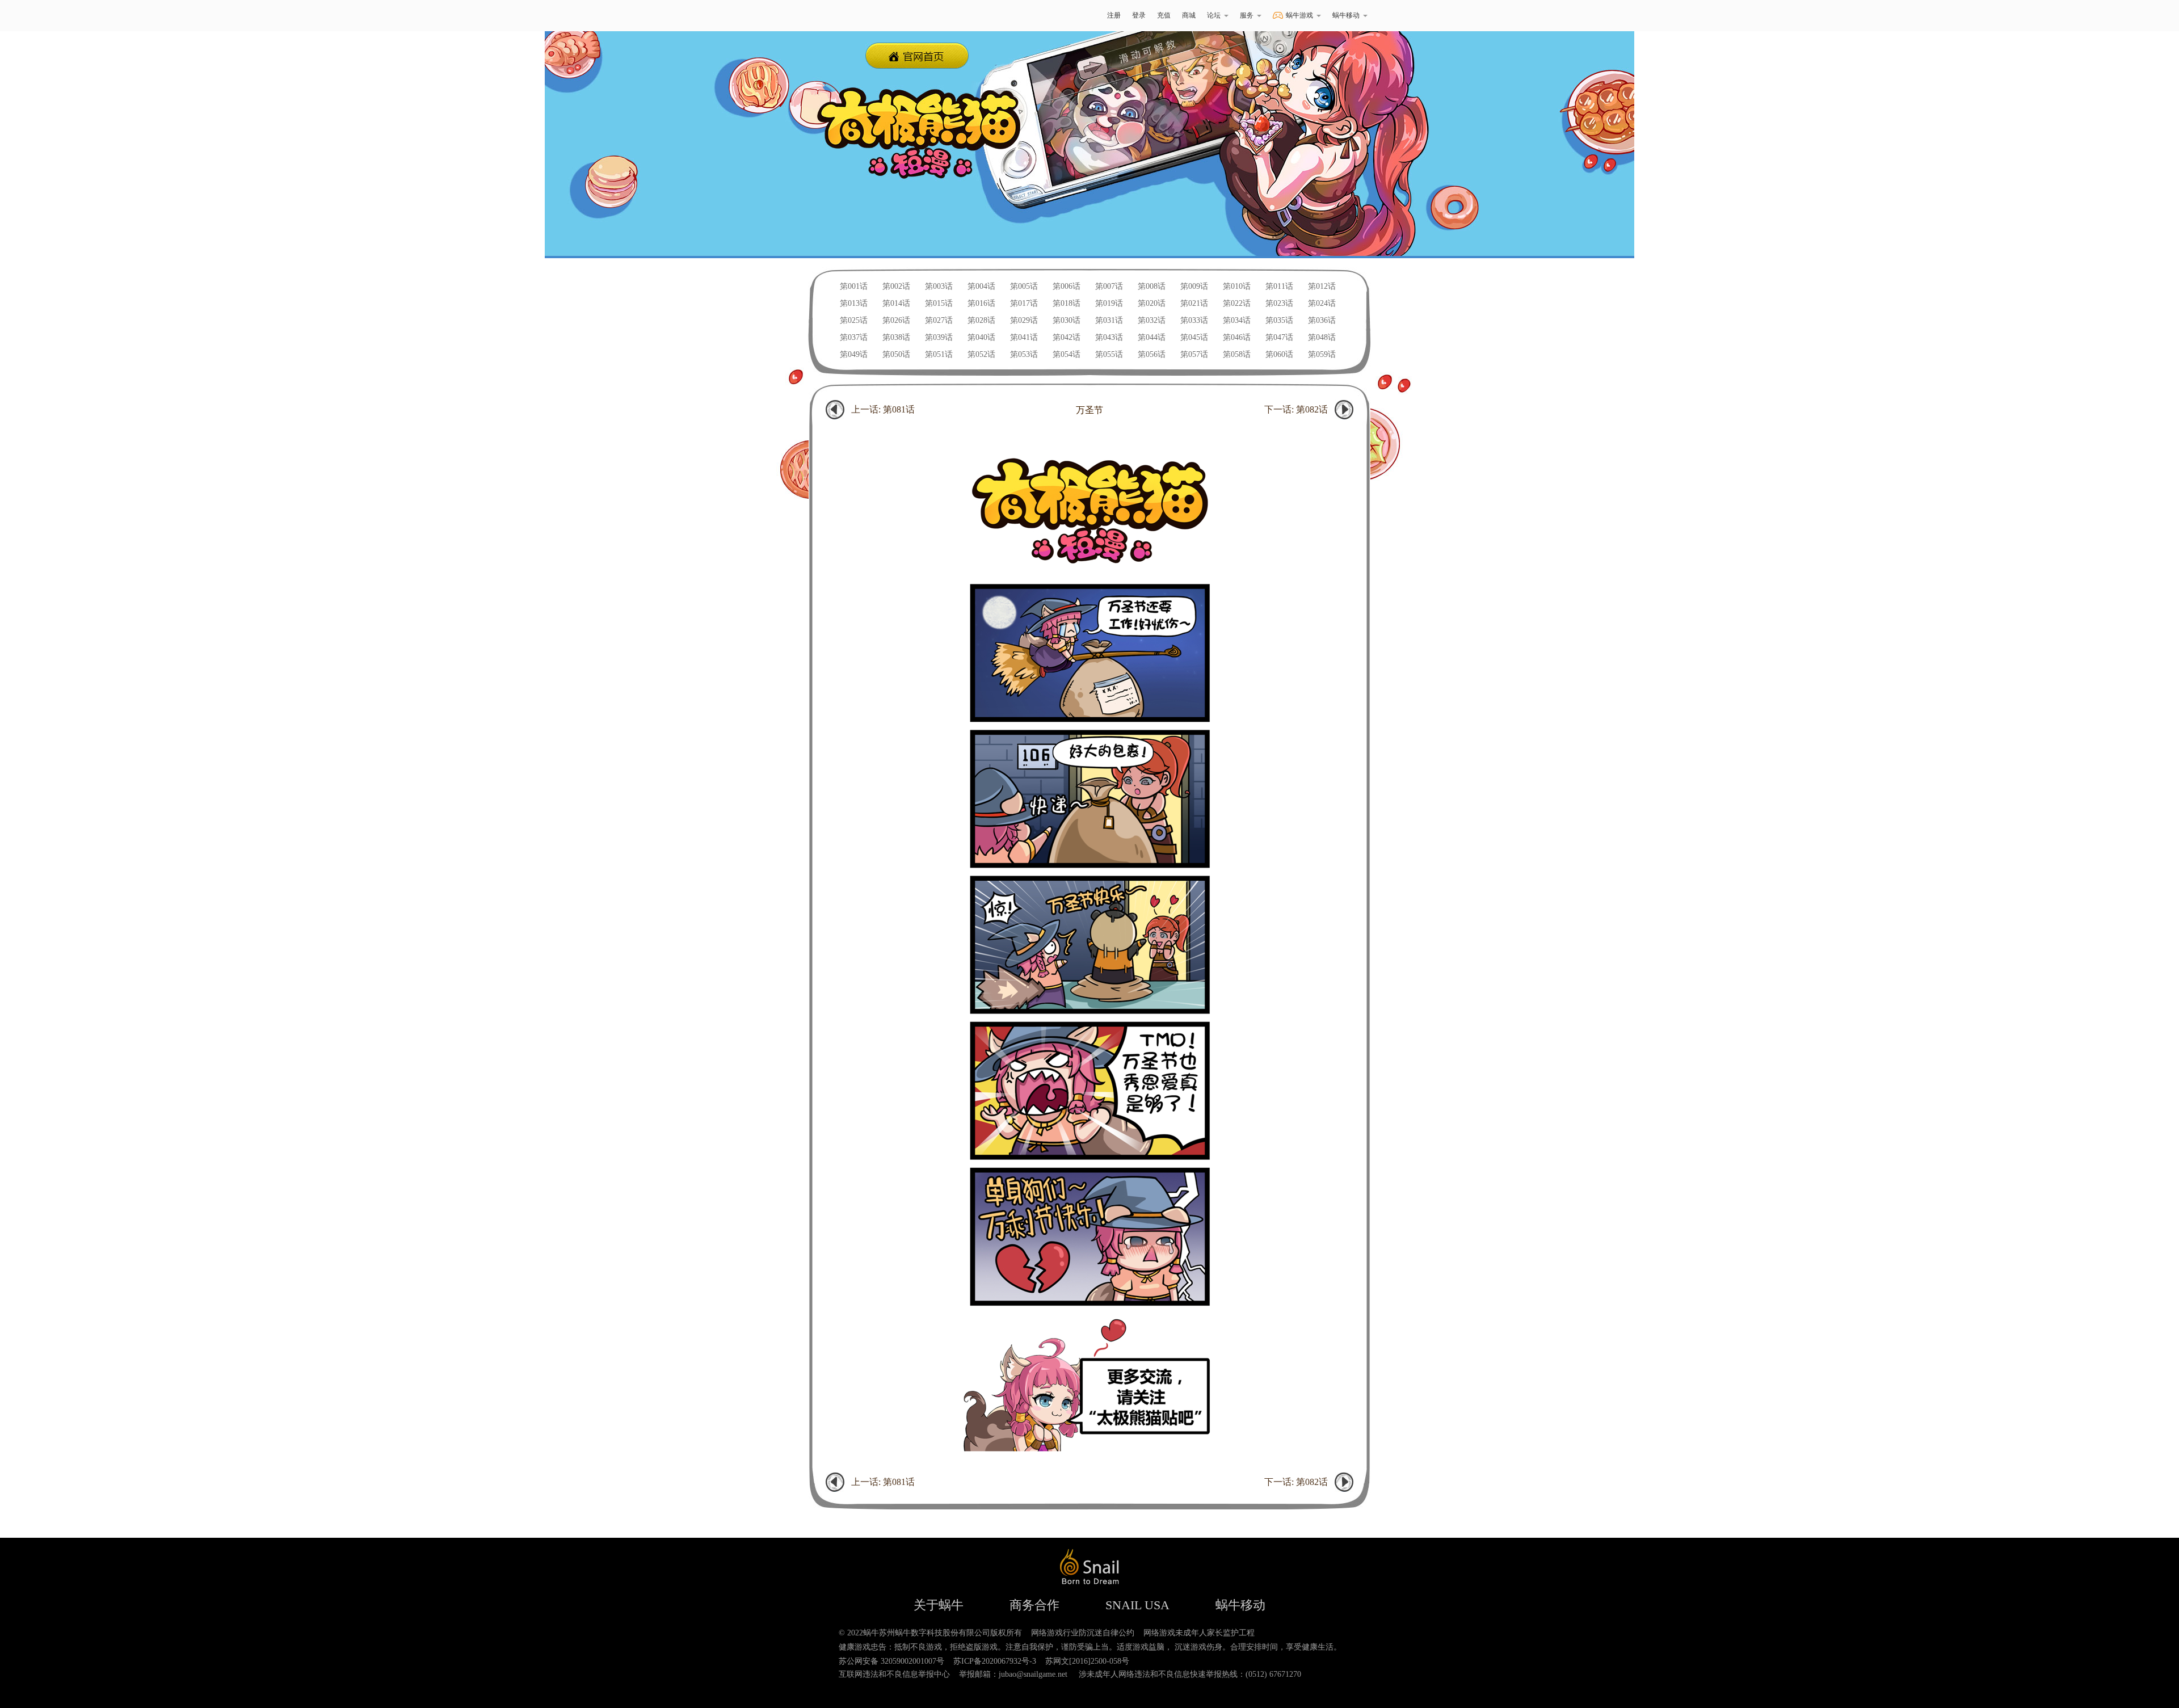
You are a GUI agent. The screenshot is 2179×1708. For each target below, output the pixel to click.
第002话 (896, 286)
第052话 (981, 354)
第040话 (981, 337)
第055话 (1109, 354)
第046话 (1237, 337)
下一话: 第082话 (1296, 409)
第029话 (1024, 320)
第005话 (1024, 286)
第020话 (1152, 303)
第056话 (1152, 354)
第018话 (1067, 303)
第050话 (896, 354)
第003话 (939, 286)
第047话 (1279, 337)
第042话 (1067, 337)
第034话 (1237, 320)
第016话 (981, 303)
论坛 (1214, 15)
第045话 (1194, 337)
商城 (1189, 15)
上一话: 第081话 (883, 409)
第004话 (981, 286)
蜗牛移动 (1346, 15)
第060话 (1279, 354)
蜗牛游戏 (837, 16)
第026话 (896, 320)
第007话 (1109, 286)
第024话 (1322, 303)
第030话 (1067, 320)
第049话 (854, 354)
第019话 (1109, 303)
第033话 (1194, 320)
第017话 (1024, 303)
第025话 (854, 320)
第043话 (1109, 337)
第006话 (1067, 286)
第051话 (939, 354)
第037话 (854, 337)
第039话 (939, 337)
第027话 (939, 320)
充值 (1164, 15)
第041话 (1024, 337)
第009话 (1194, 286)
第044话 (1152, 337)
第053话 (1024, 354)
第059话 (1322, 354)
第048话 (1322, 337)
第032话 (1152, 320)
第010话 (1237, 286)
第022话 (1237, 303)
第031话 (1109, 320)
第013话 (854, 303)
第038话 (896, 337)
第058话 (1237, 354)
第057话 (1194, 354)
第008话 (1152, 286)
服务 (1247, 15)
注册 (1114, 15)
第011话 (1279, 286)
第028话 (981, 320)
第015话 (939, 303)
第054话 (1067, 354)
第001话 (854, 286)
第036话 (1322, 320)
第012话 (1322, 286)
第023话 (1279, 303)
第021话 (1194, 303)
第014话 (896, 303)
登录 (1139, 15)
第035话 (1279, 320)
